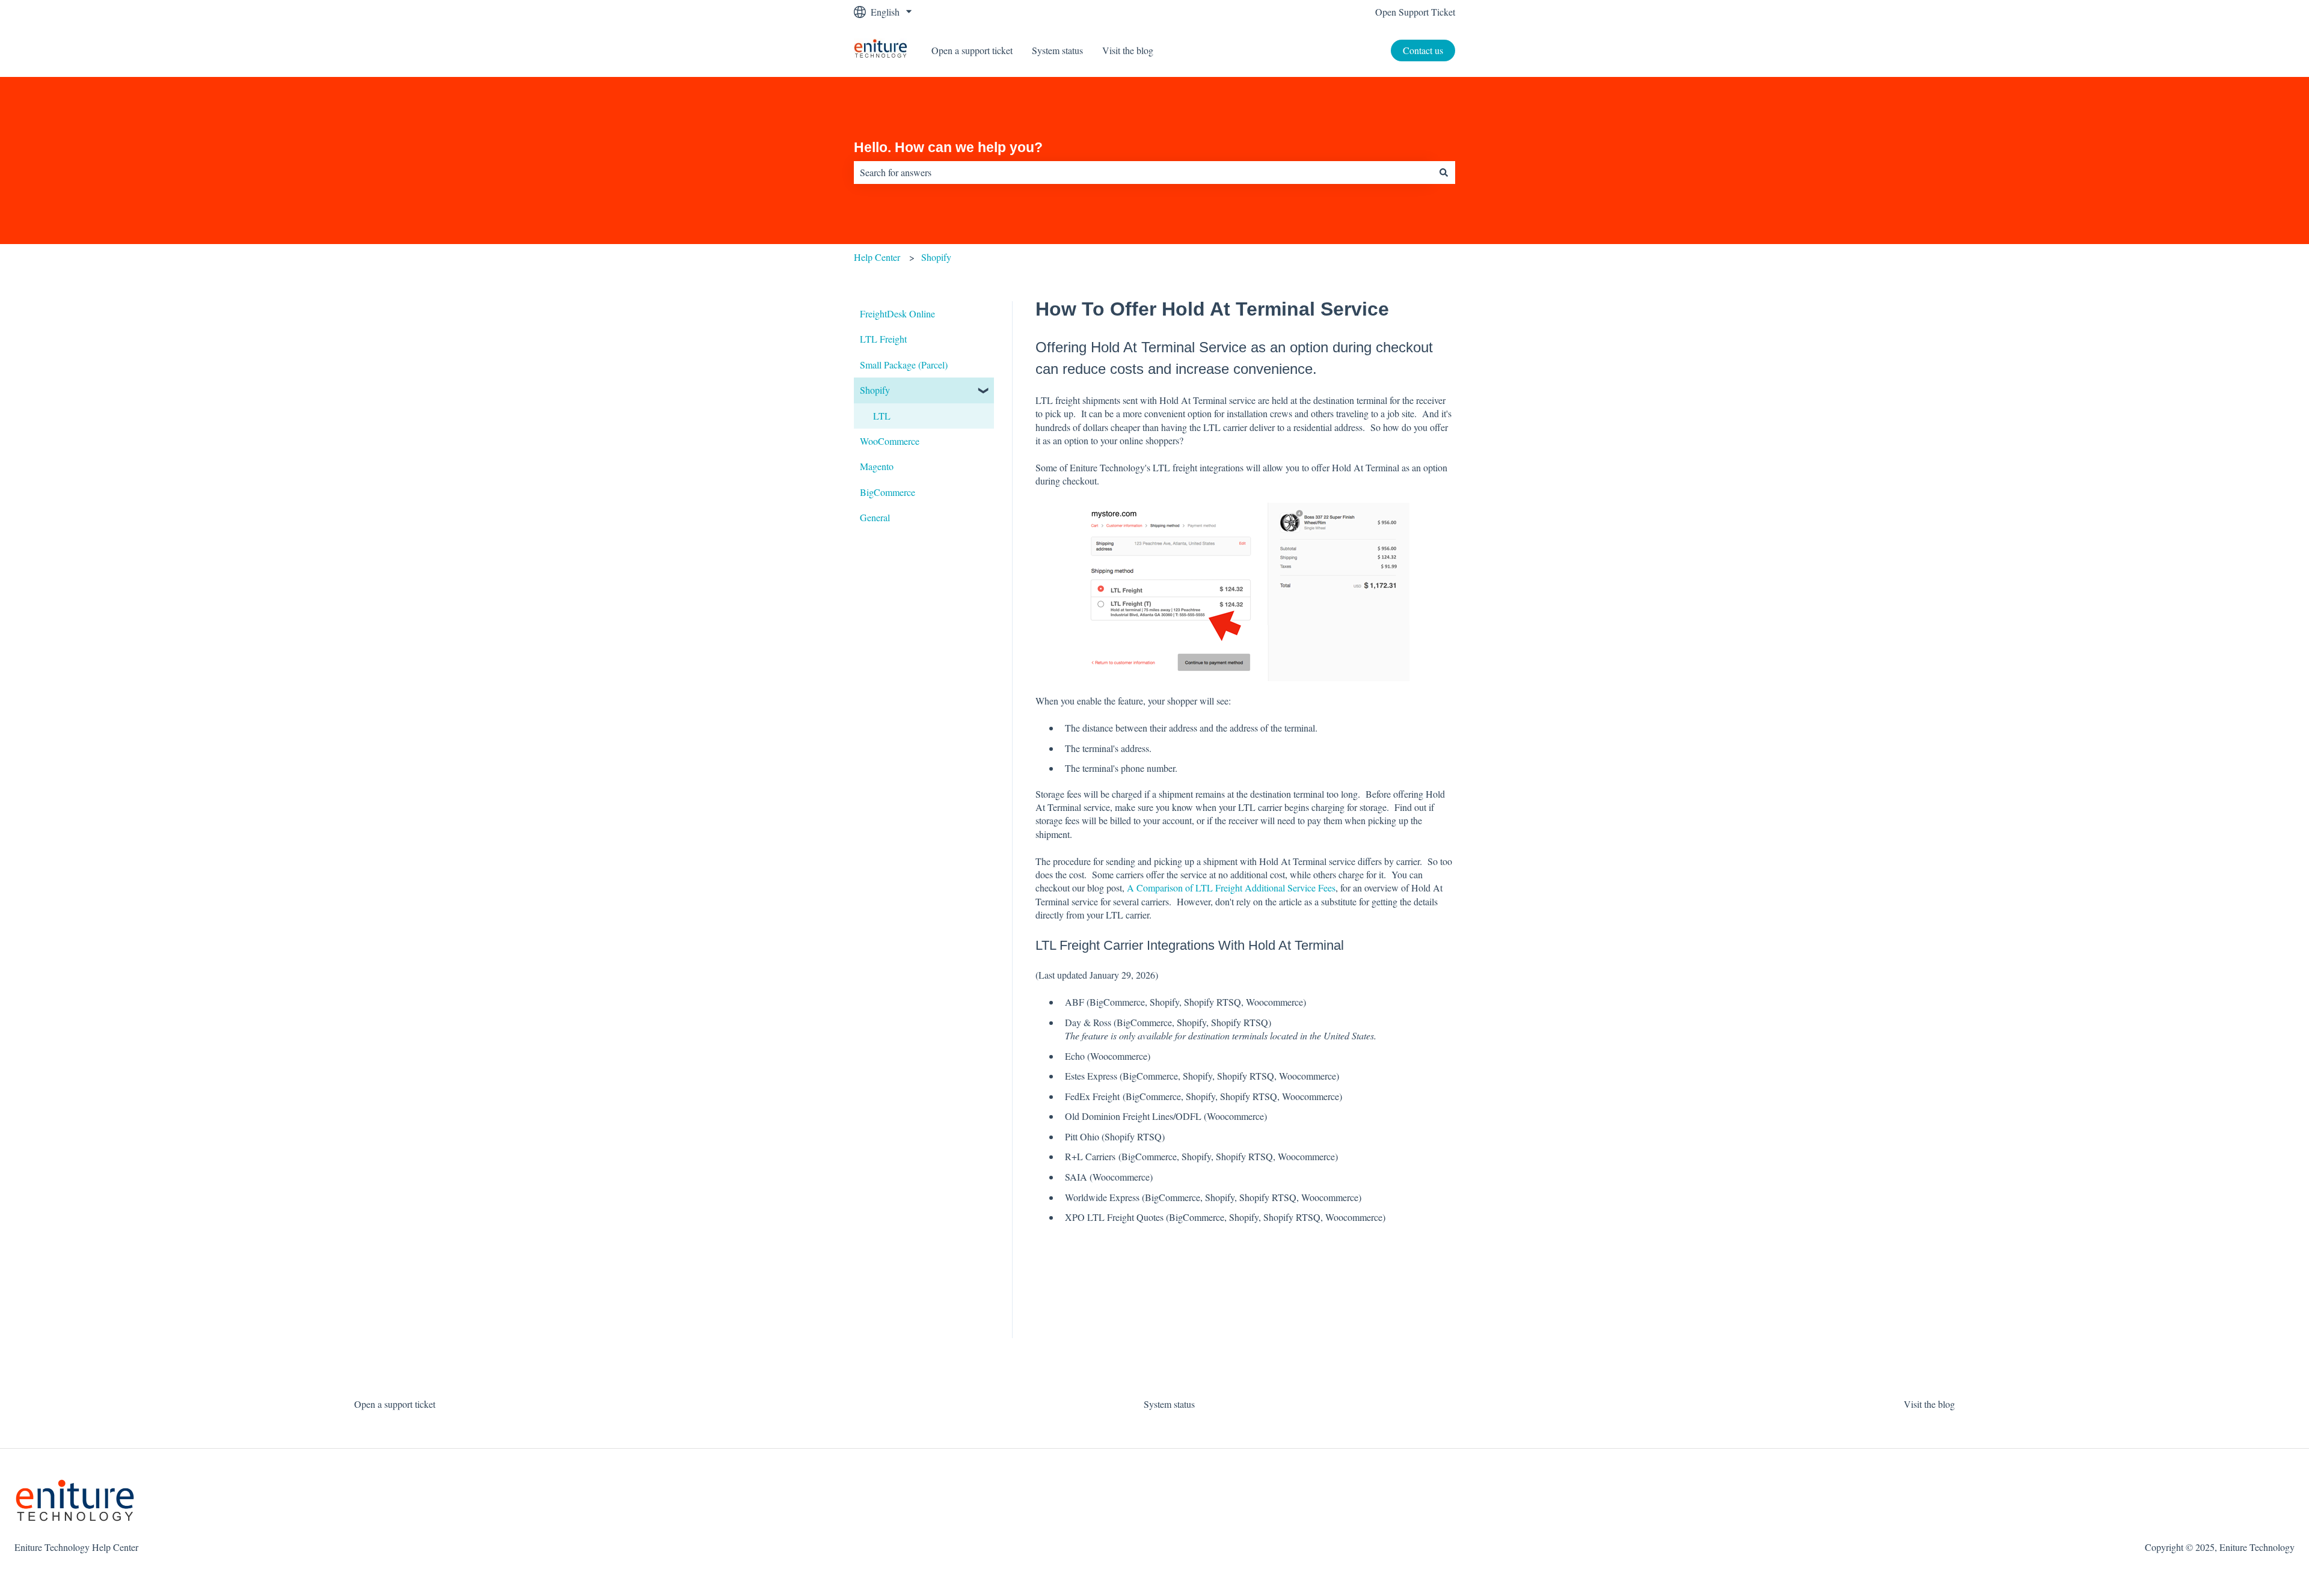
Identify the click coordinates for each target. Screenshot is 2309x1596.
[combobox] (1143, 173)
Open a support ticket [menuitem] (395, 1404)
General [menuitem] (875, 517)
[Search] (1444, 173)
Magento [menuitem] (877, 466)
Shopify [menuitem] (875, 390)
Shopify (936, 257)
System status (1057, 50)
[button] (984, 391)
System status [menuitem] (1169, 1404)
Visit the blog (1128, 50)
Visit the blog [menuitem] (1929, 1404)
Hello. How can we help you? (948, 147)
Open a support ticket (972, 50)
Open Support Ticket (1415, 12)
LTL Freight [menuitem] (883, 339)
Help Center (877, 257)
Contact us (1423, 50)
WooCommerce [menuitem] (890, 441)
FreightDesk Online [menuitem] (897, 313)
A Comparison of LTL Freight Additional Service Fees (1231, 888)
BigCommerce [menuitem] (888, 492)
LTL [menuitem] (882, 416)
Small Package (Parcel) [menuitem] (904, 365)
